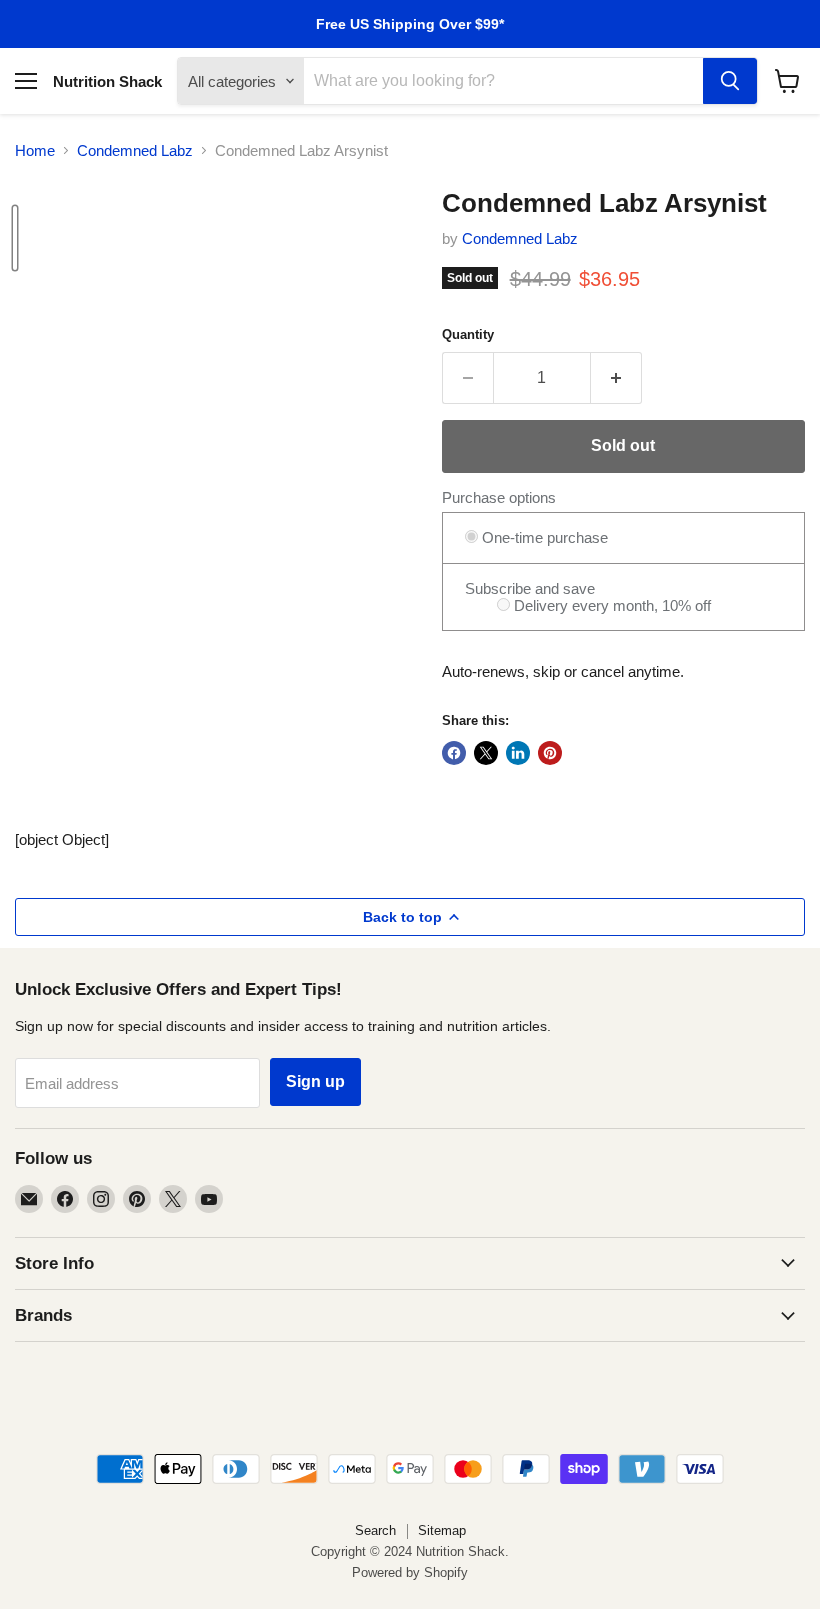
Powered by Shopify (410, 1572)
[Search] (730, 81)
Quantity (468, 334)
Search (375, 1530)
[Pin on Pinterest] (550, 753)
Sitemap (442, 1530)
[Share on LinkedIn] (518, 753)
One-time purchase (543, 537)
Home (35, 150)
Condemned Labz (135, 150)
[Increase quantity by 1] (616, 378)
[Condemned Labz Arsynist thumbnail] (15, 238)
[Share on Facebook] (454, 753)
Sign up (315, 1081)
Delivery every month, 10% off (610, 605)
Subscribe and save (530, 588)
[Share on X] (486, 753)
